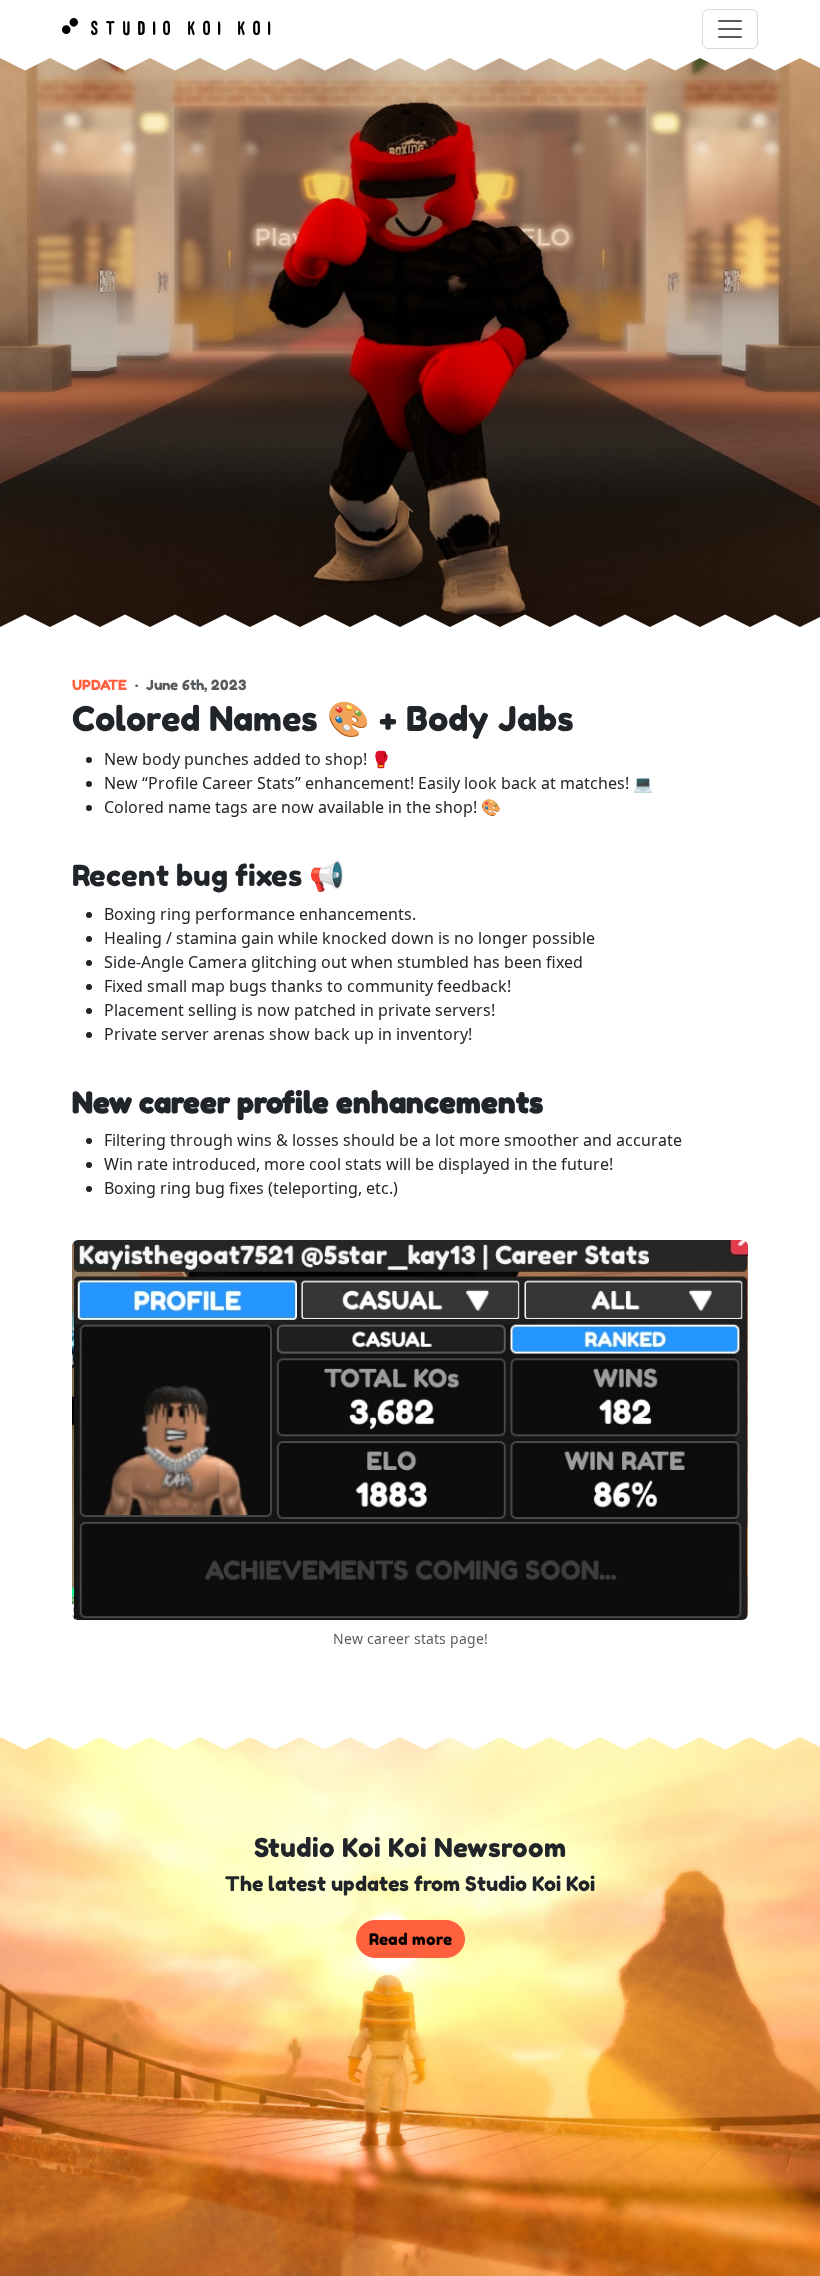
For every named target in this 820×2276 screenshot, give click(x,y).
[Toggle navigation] (730, 29)
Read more (410, 1939)
